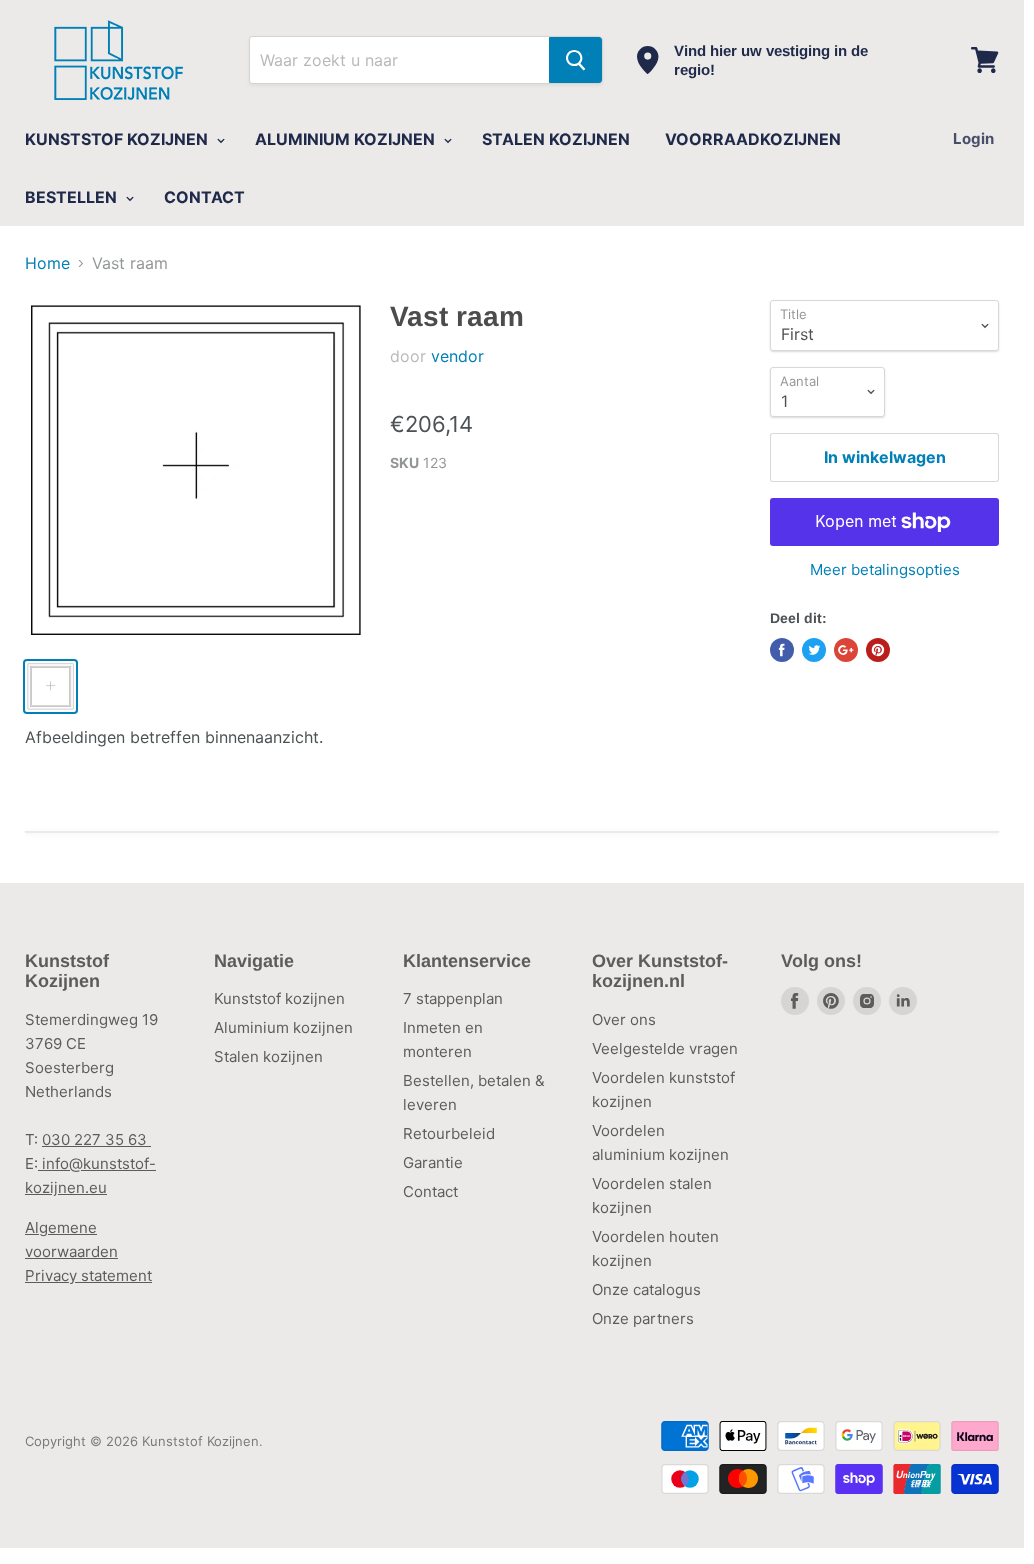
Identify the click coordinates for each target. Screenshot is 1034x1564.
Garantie (433, 1162)
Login (973, 138)
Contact (430, 1191)
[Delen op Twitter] (814, 650)
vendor (457, 356)
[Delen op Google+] (846, 650)
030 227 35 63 (96, 1139)
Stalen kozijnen (268, 1056)
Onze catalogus (646, 1289)
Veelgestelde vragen (665, 1048)
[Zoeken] (575, 60)
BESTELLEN (73, 197)
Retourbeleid (449, 1133)
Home (47, 263)
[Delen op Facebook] (782, 650)
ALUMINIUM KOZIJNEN (347, 139)
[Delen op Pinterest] (878, 650)
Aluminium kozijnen (283, 1027)
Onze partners (643, 1318)
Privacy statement (88, 1275)
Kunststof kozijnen (279, 998)
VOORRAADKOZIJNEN (753, 139)
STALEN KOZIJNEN (556, 139)
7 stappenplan (453, 998)
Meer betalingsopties (885, 569)
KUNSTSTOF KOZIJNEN (118, 139)
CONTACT (204, 197)
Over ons (624, 1019)
